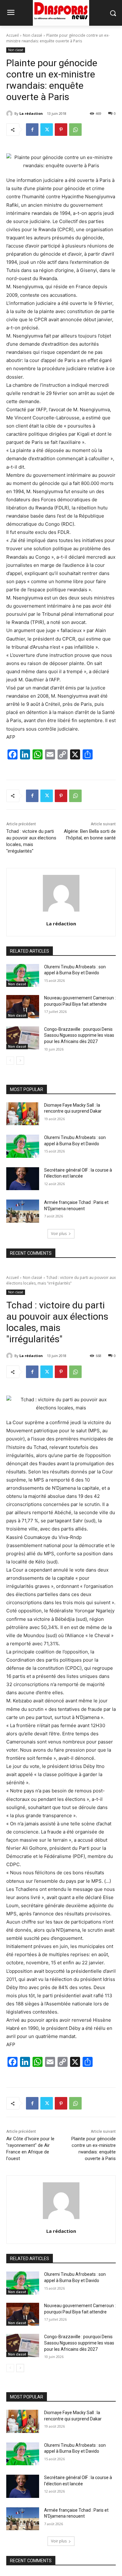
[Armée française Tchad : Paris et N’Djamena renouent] (23, 1211)
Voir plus (59, 1234)
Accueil (13, 35)
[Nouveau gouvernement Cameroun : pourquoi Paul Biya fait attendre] (23, 1007)
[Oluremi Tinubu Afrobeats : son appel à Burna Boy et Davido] (23, 976)
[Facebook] (32, 130)
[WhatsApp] (75, 130)
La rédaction (31, 113)
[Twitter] (47, 130)
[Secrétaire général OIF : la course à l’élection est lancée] (23, 1179)
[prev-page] (10, 1061)
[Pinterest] (61, 130)
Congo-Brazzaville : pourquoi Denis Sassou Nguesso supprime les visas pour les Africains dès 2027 (79, 1035)
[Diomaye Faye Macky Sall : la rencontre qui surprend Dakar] (23, 1114)
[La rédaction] (10, 114)
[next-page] (20, 1061)
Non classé (33, 35)
